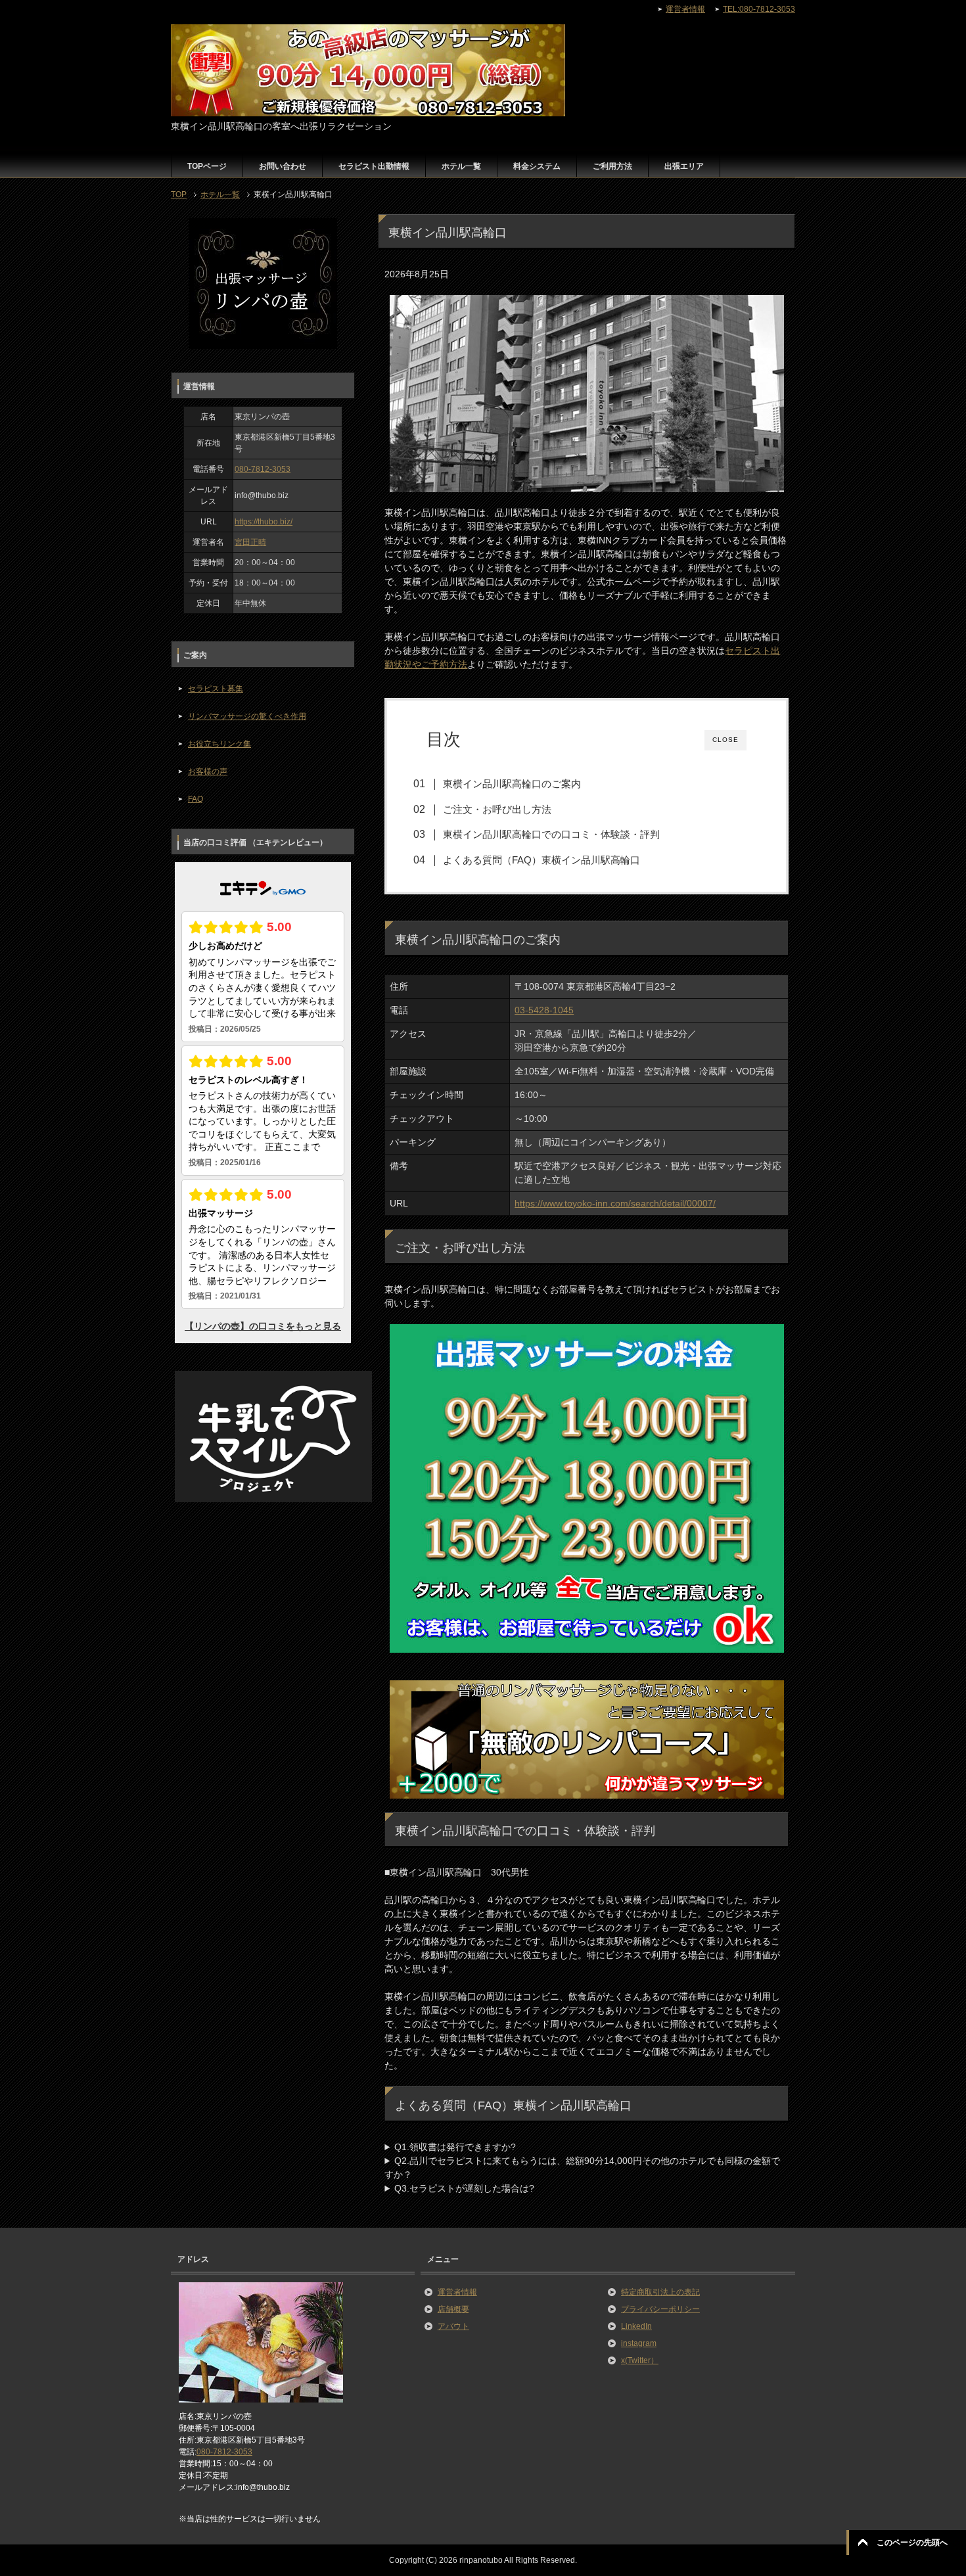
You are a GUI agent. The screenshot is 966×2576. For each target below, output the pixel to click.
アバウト (453, 2326)
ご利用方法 (612, 166)
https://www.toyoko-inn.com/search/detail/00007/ (615, 1203)
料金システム (537, 166)
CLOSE (725, 740)
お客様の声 (208, 771)
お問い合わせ (283, 166)
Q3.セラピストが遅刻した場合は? (464, 2188)
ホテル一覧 (461, 166)
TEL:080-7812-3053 (759, 9)
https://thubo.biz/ (264, 522)
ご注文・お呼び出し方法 (497, 809)
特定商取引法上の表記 (660, 2292)
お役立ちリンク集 (219, 744)
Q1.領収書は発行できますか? (455, 2147)
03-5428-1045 (544, 1010)
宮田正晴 (250, 542)
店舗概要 (453, 2309)
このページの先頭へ (912, 2542)
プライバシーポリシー (660, 2309)
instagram (639, 2343)
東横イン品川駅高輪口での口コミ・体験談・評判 (551, 834)
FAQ (195, 799)
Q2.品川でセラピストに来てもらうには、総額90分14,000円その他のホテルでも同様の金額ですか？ (582, 2168)
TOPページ (207, 166)
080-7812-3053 (263, 469)
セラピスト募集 (216, 689)
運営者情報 (457, 2292)
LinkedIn (636, 2326)
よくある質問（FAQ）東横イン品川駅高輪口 (541, 860)
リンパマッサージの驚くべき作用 (247, 716)
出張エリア (684, 166)
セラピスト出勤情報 (374, 166)
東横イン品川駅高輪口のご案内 (512, 784)
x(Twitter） (640, 2360)
